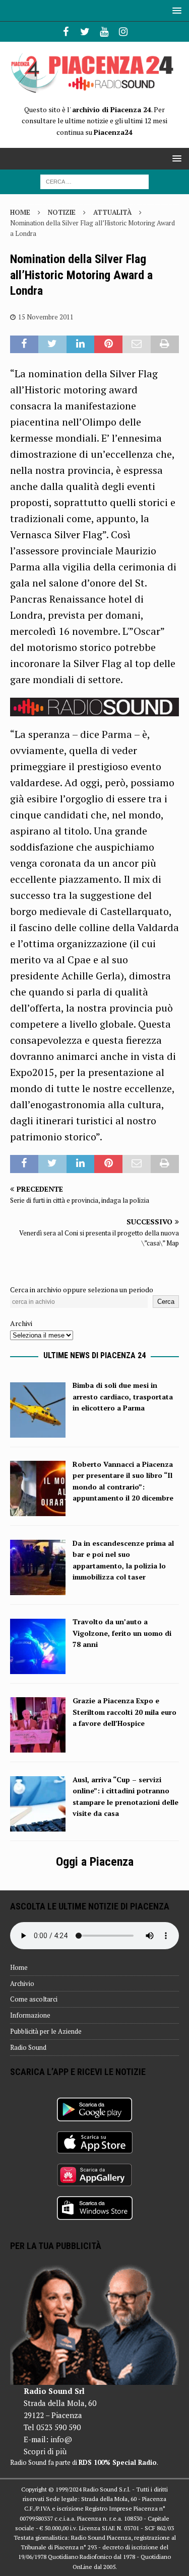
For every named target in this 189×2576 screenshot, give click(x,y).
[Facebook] (66, 32)
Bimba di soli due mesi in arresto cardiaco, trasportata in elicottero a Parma (123, 1396)
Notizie (62, 212)
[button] (175, 10)
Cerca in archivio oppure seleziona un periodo (82, 1290)
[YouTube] (104, 32)
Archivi (21, 1323)
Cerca (166, 1302)
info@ (61, 2439)
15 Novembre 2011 (46, 317)
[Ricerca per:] (94, 181)
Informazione (30, 2015)
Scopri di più (45, 2451)
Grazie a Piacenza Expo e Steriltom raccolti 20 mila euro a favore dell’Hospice (124, 1712)
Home (19, 1967)
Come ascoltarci (34, 1999)
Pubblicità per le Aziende (46, 2031)
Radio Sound (28, 2047)
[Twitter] (85, 32)
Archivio (22, 1983)
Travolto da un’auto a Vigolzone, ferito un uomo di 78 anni (122, 1633)
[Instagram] (123, 32)
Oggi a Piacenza (95, 1862)
